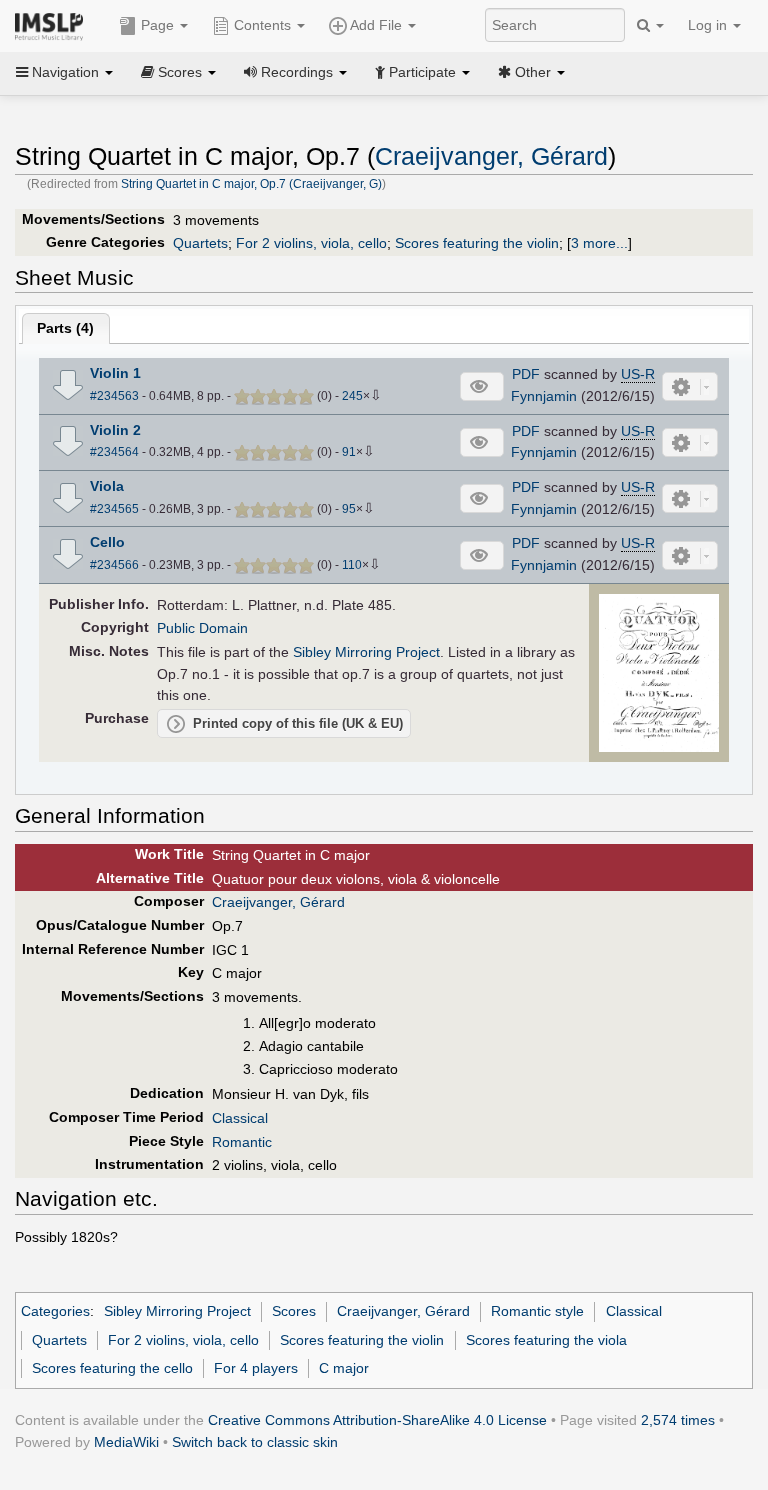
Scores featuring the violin (477, 243)
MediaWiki (126, 1442)
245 (352, 396)
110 (352, 565)
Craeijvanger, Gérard (491, 156)
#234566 (114, 565)
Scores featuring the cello (112, 1368)
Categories (55, 1311)
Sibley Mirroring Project (366, 652)
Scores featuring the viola (546, 1340)
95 (349, 509)
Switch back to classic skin (255, 1442)
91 (349, 452)
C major (344, 1368)
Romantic (242, 1142)
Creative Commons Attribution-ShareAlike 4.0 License (377, 1420)
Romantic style (537, 1311)
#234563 (114, 396)
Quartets (200, 243)
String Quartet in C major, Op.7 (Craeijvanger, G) (251, 184)
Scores (294, 1311)
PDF (526, 374)
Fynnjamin (544, 396)
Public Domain (202, 628)
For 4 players (256, 1368)
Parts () (65, 328)
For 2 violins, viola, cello (311, 243)
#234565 (114, 509)
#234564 (114, 452)
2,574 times (678, 1420)
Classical (240, 1118)
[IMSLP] (53, 25)
